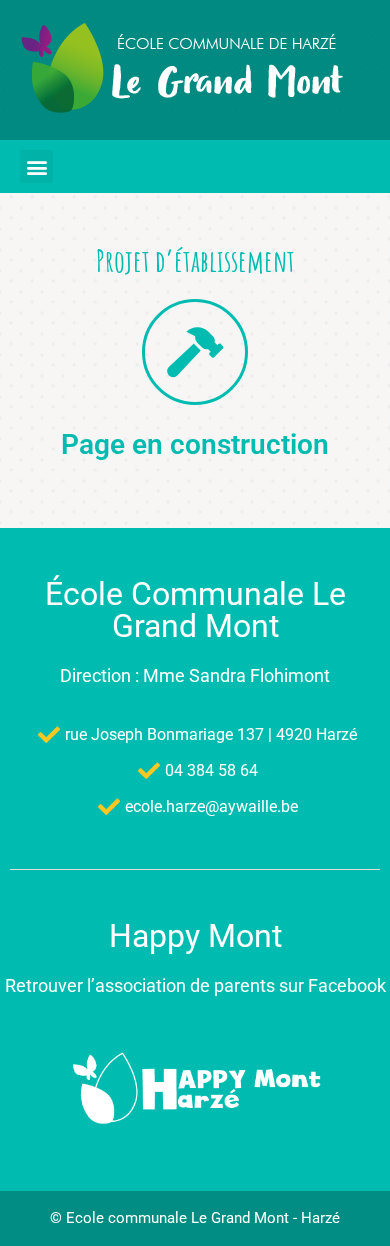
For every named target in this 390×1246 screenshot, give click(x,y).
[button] (36, 166)
